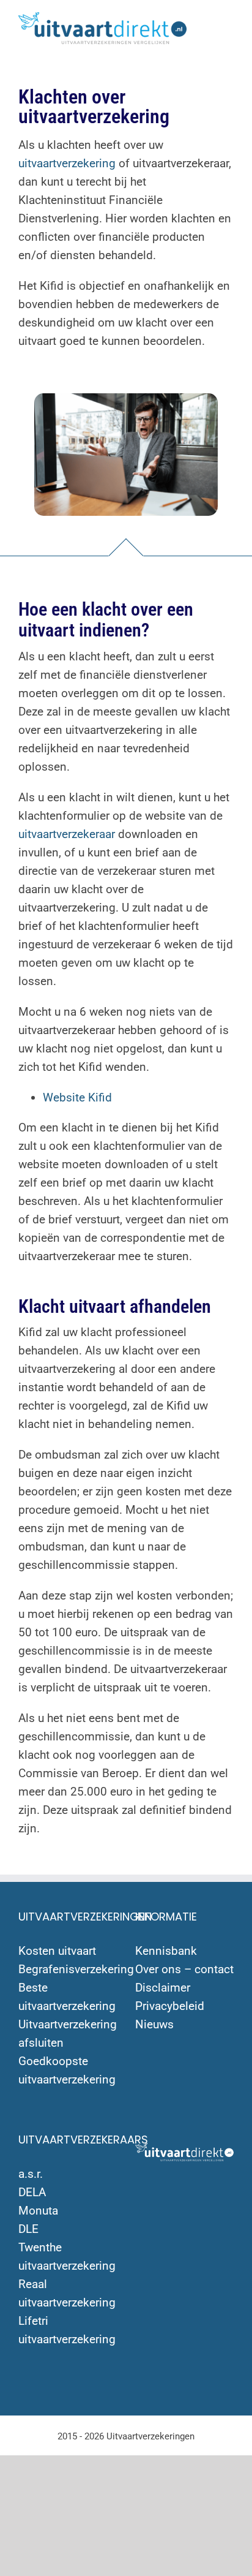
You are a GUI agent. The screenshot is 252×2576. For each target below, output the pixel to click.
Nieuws (154, 2024)
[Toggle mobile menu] (229, 25)
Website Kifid (77, 1097)
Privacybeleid (170, 2006)
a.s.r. (31, 2174)
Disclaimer (163, 1988)
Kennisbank (166, 1951)
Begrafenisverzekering (76, 1969)
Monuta (38, 2211)
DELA (32, 2192)
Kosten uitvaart (57, 1951)
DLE (28, 2229)
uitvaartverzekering (67, 163)
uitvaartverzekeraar (67, 834)
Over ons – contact (184, 1969)
